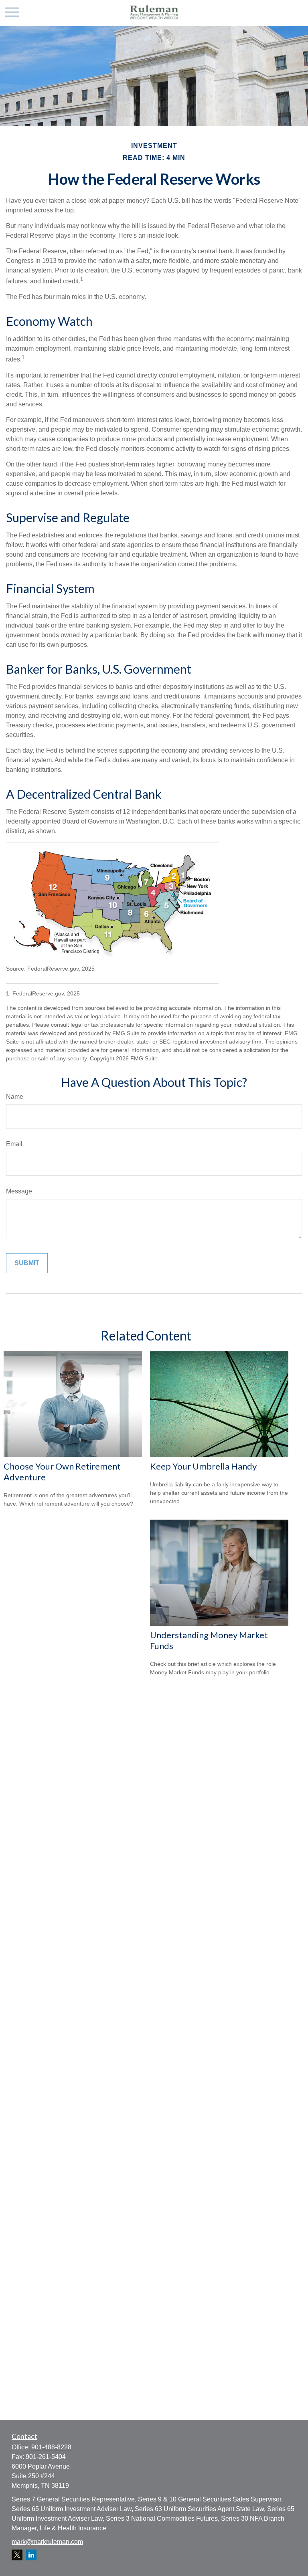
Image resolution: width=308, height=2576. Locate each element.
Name (15, 1097)
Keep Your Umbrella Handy (203, 1466)
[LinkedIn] (31, 2555)
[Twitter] (17, 2555)
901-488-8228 (51, 2447)
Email (14, 1144)
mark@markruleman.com (47, 2542)
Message (19, 1191)
